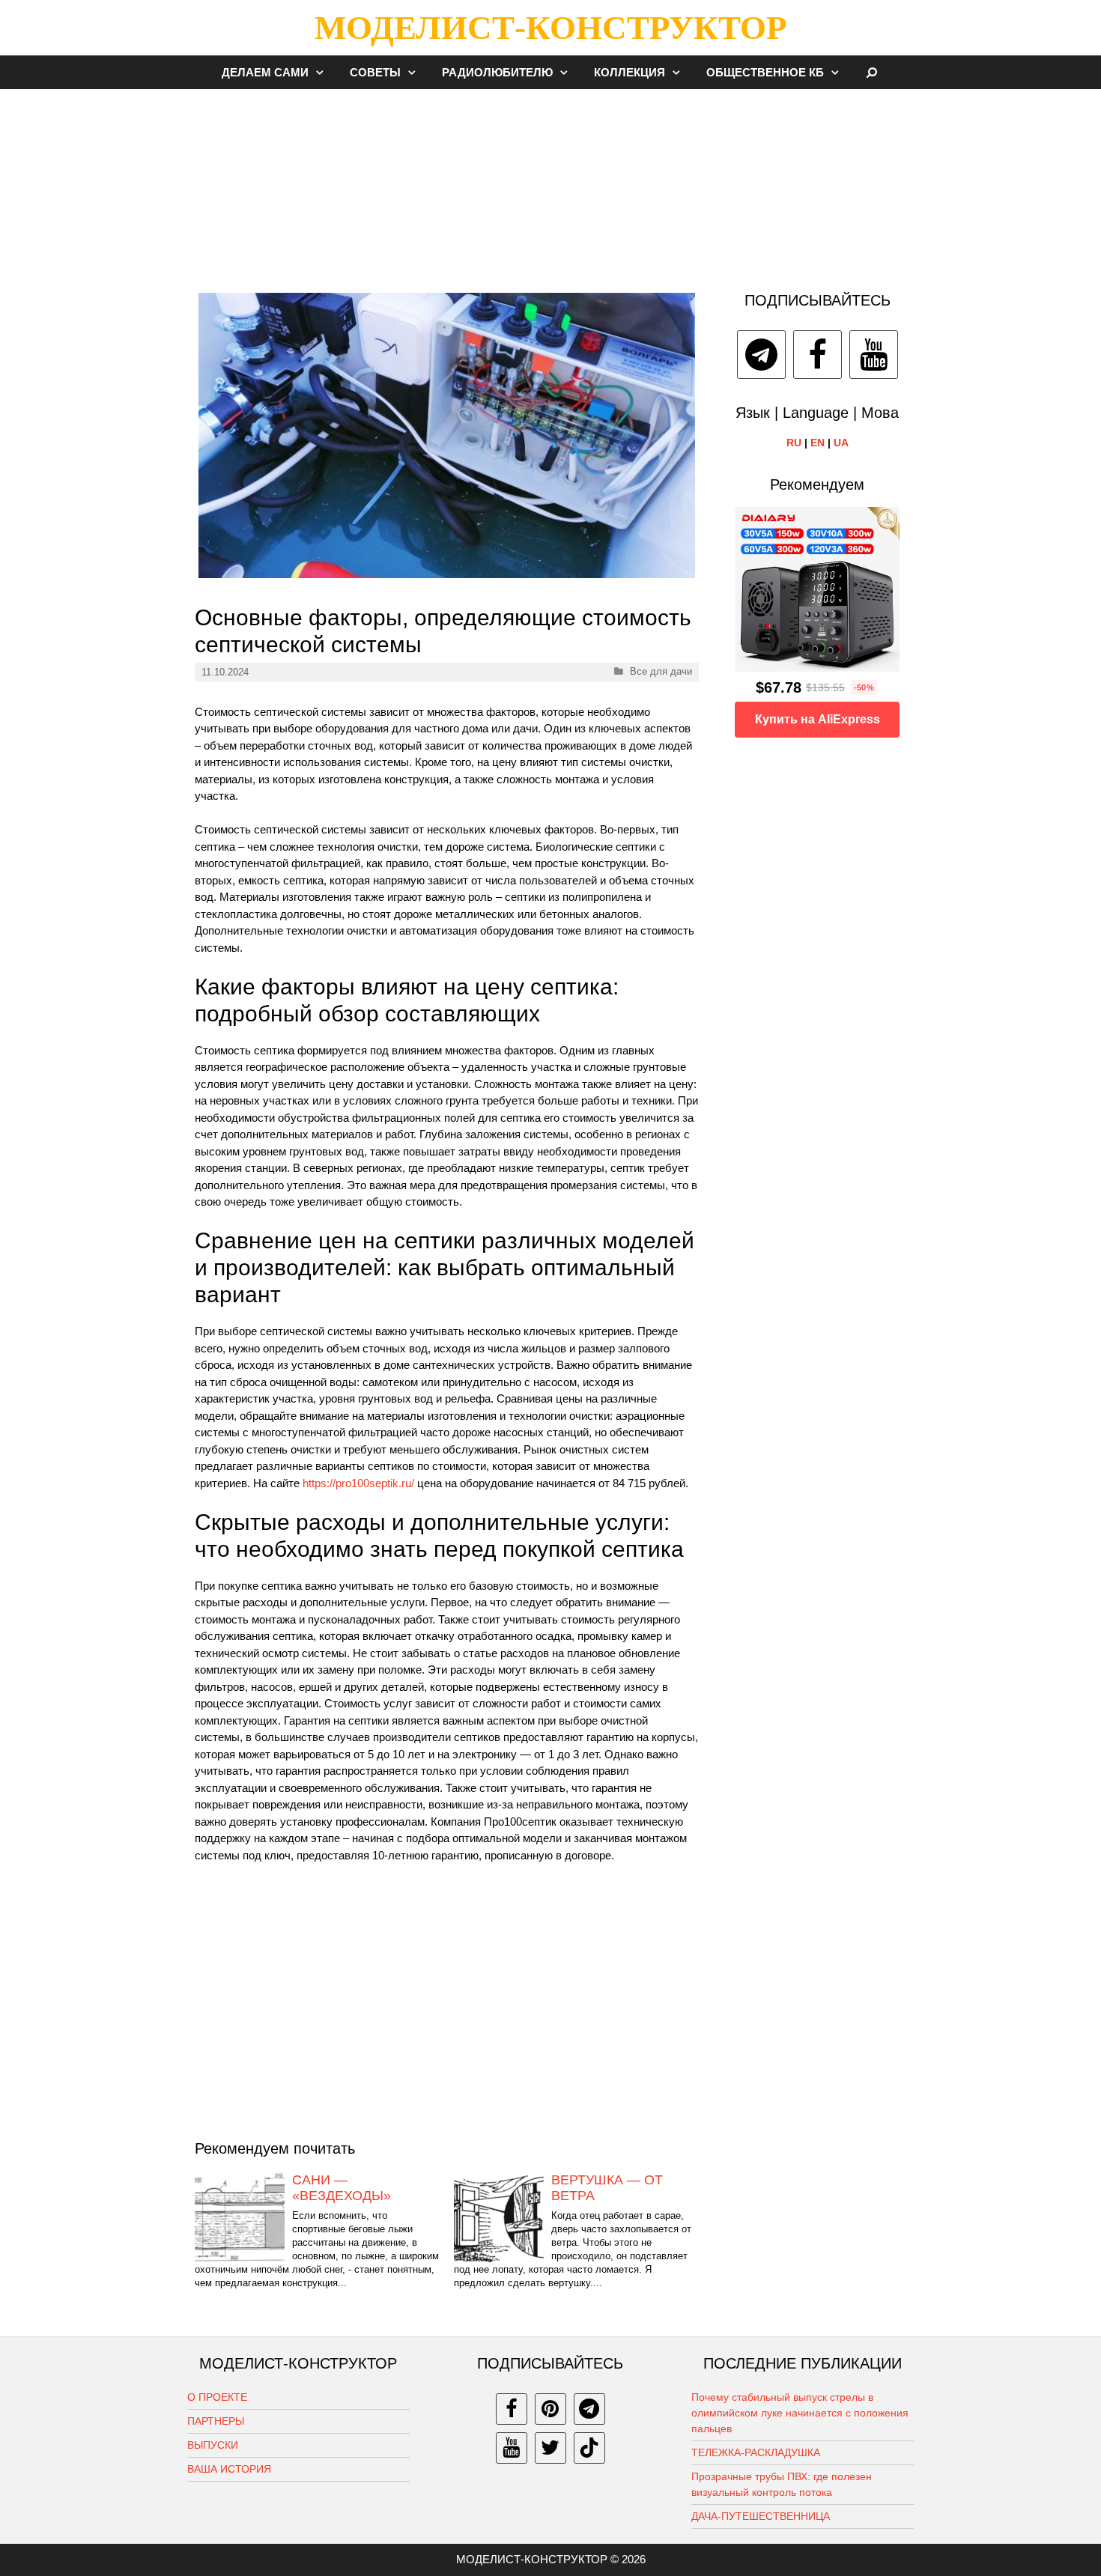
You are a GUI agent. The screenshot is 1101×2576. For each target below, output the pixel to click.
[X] (550, 2448)
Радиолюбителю (497, 72)
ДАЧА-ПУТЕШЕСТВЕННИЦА (761, 2516)
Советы (375, 72)
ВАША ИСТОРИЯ (229, 2469)
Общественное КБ (765, 72)
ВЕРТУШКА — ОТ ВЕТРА (607, 2188)
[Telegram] (761, 355)
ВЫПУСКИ (213, 2445)
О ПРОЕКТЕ (217, 2397)
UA (841, 443)
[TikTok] (589, 2448)
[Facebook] (818, 355)
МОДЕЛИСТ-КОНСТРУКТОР (550, 28)
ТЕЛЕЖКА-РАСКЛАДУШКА (756, 2452)
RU (794, 443)
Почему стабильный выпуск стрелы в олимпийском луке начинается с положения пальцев (800, 2413)
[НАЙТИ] (872, 72)
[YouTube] (874, 355)
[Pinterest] (550, 2409)
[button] (324, 72)
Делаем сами (265, 72)
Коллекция (630, 72)
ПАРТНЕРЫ (216, 2421)
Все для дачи (661, 671)
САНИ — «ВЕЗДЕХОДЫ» (342, 2188)
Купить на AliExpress (818, 719)
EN (818, 443)
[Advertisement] (550, 183)
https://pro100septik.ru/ (358, 1483)
